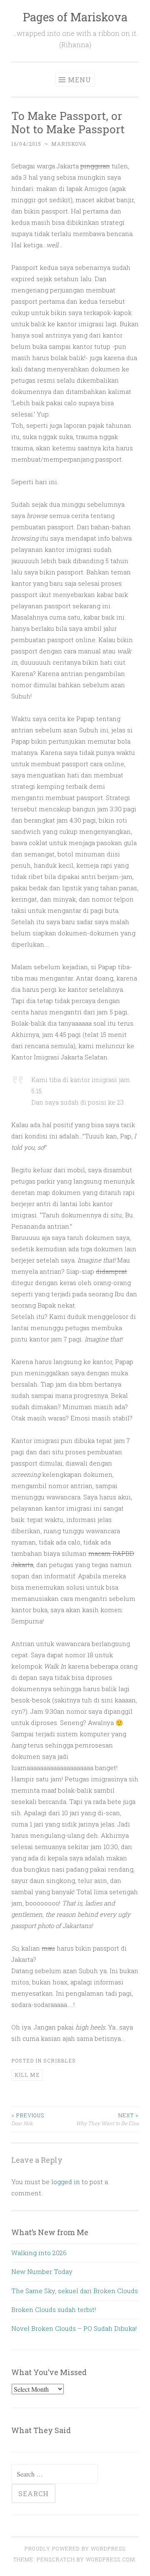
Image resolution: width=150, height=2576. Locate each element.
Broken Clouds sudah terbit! (54, 2309)
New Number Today (42, 2271)
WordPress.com (110, 2559)
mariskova (69, 144)
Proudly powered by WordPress (75, 2548)
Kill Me (27, 2075)
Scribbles (60, 2060)
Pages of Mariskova (75, 17)
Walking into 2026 (39, 2253)
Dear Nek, (28, 2119)
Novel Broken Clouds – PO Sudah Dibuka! (74, 2328)
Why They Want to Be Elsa (107, 2119)
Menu (80, 80)
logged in (66, 2182)
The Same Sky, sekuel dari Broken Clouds (75, 2291)
